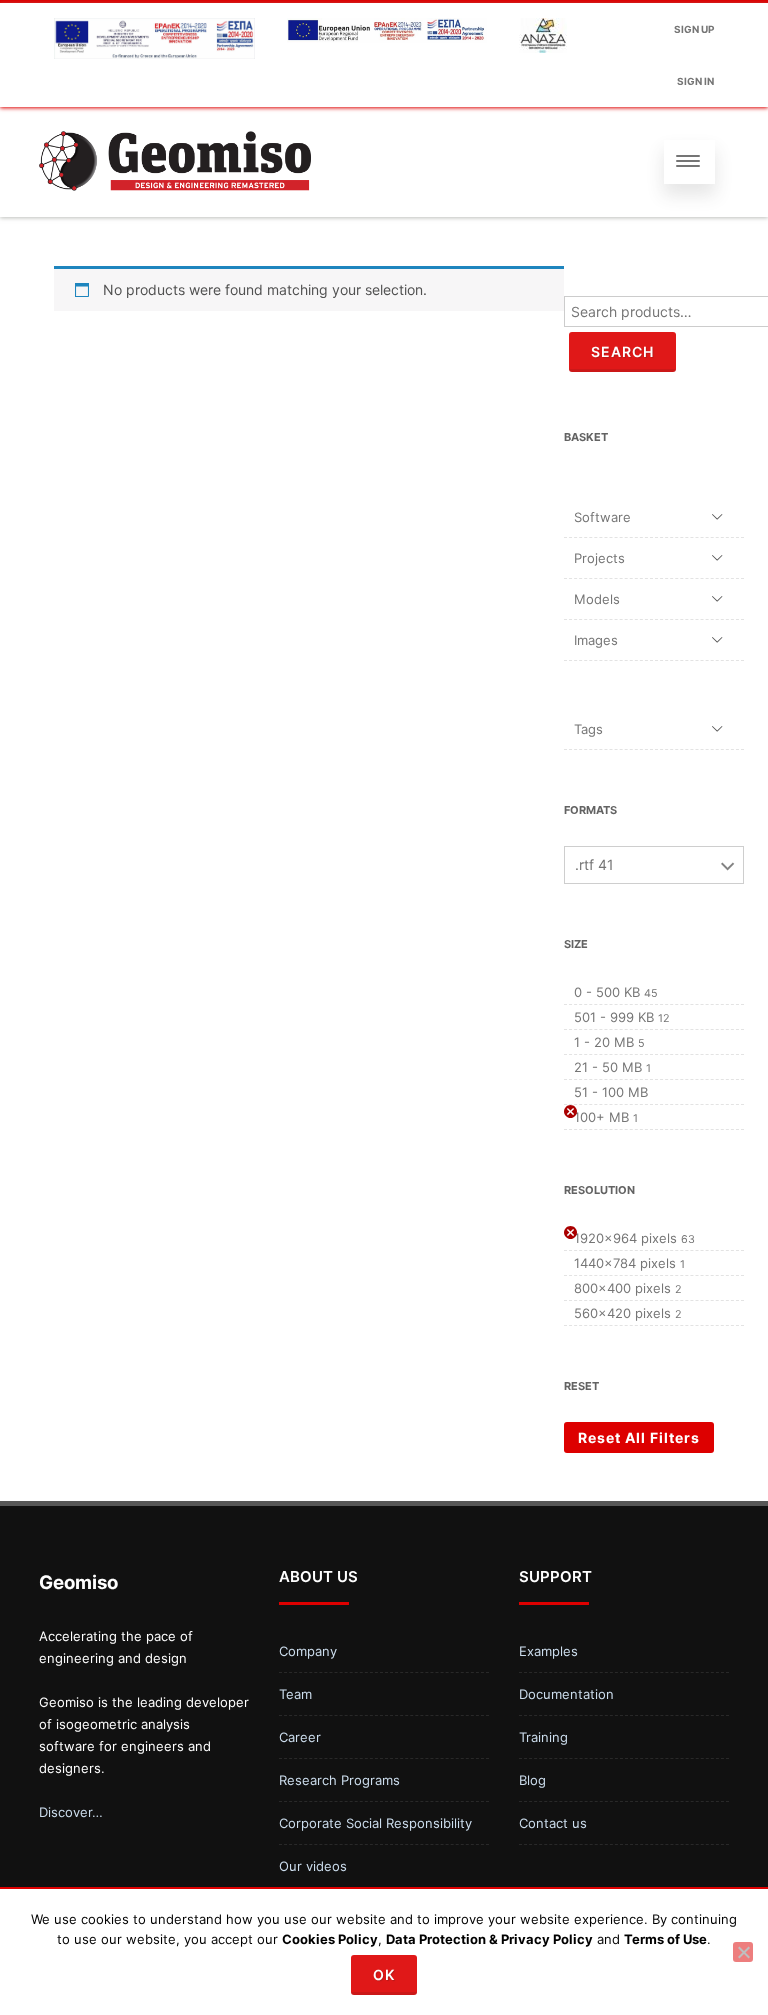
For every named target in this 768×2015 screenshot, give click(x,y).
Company (308, 1651)
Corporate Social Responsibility (375, 1823)
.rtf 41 (594, 864)
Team (295, 1694)
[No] (743, 1952)
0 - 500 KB (607, 992)
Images (596, 640)
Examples (548, 1651)
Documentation (566, 1694)
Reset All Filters (639, 1437)
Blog (532, 1780)
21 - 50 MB (608, 1067)
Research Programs (339, 1780)
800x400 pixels (622, 1288)
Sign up (694, 29)
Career (300, 1737)
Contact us (553, 1823)
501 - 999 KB (614, 1017)
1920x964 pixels (625, 1238)
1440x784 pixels (625, 1263)
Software (602, 517)
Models (597, 599)
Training (543, 1737)
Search (622, 351)
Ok (384, 1974)
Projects (599, 558)
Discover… (71, 1812)
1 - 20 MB (604, 1042)
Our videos (313, 1866)
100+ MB (601, 1117)
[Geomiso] (175, 209)
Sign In (695, 81)
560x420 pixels (622, 1313)
